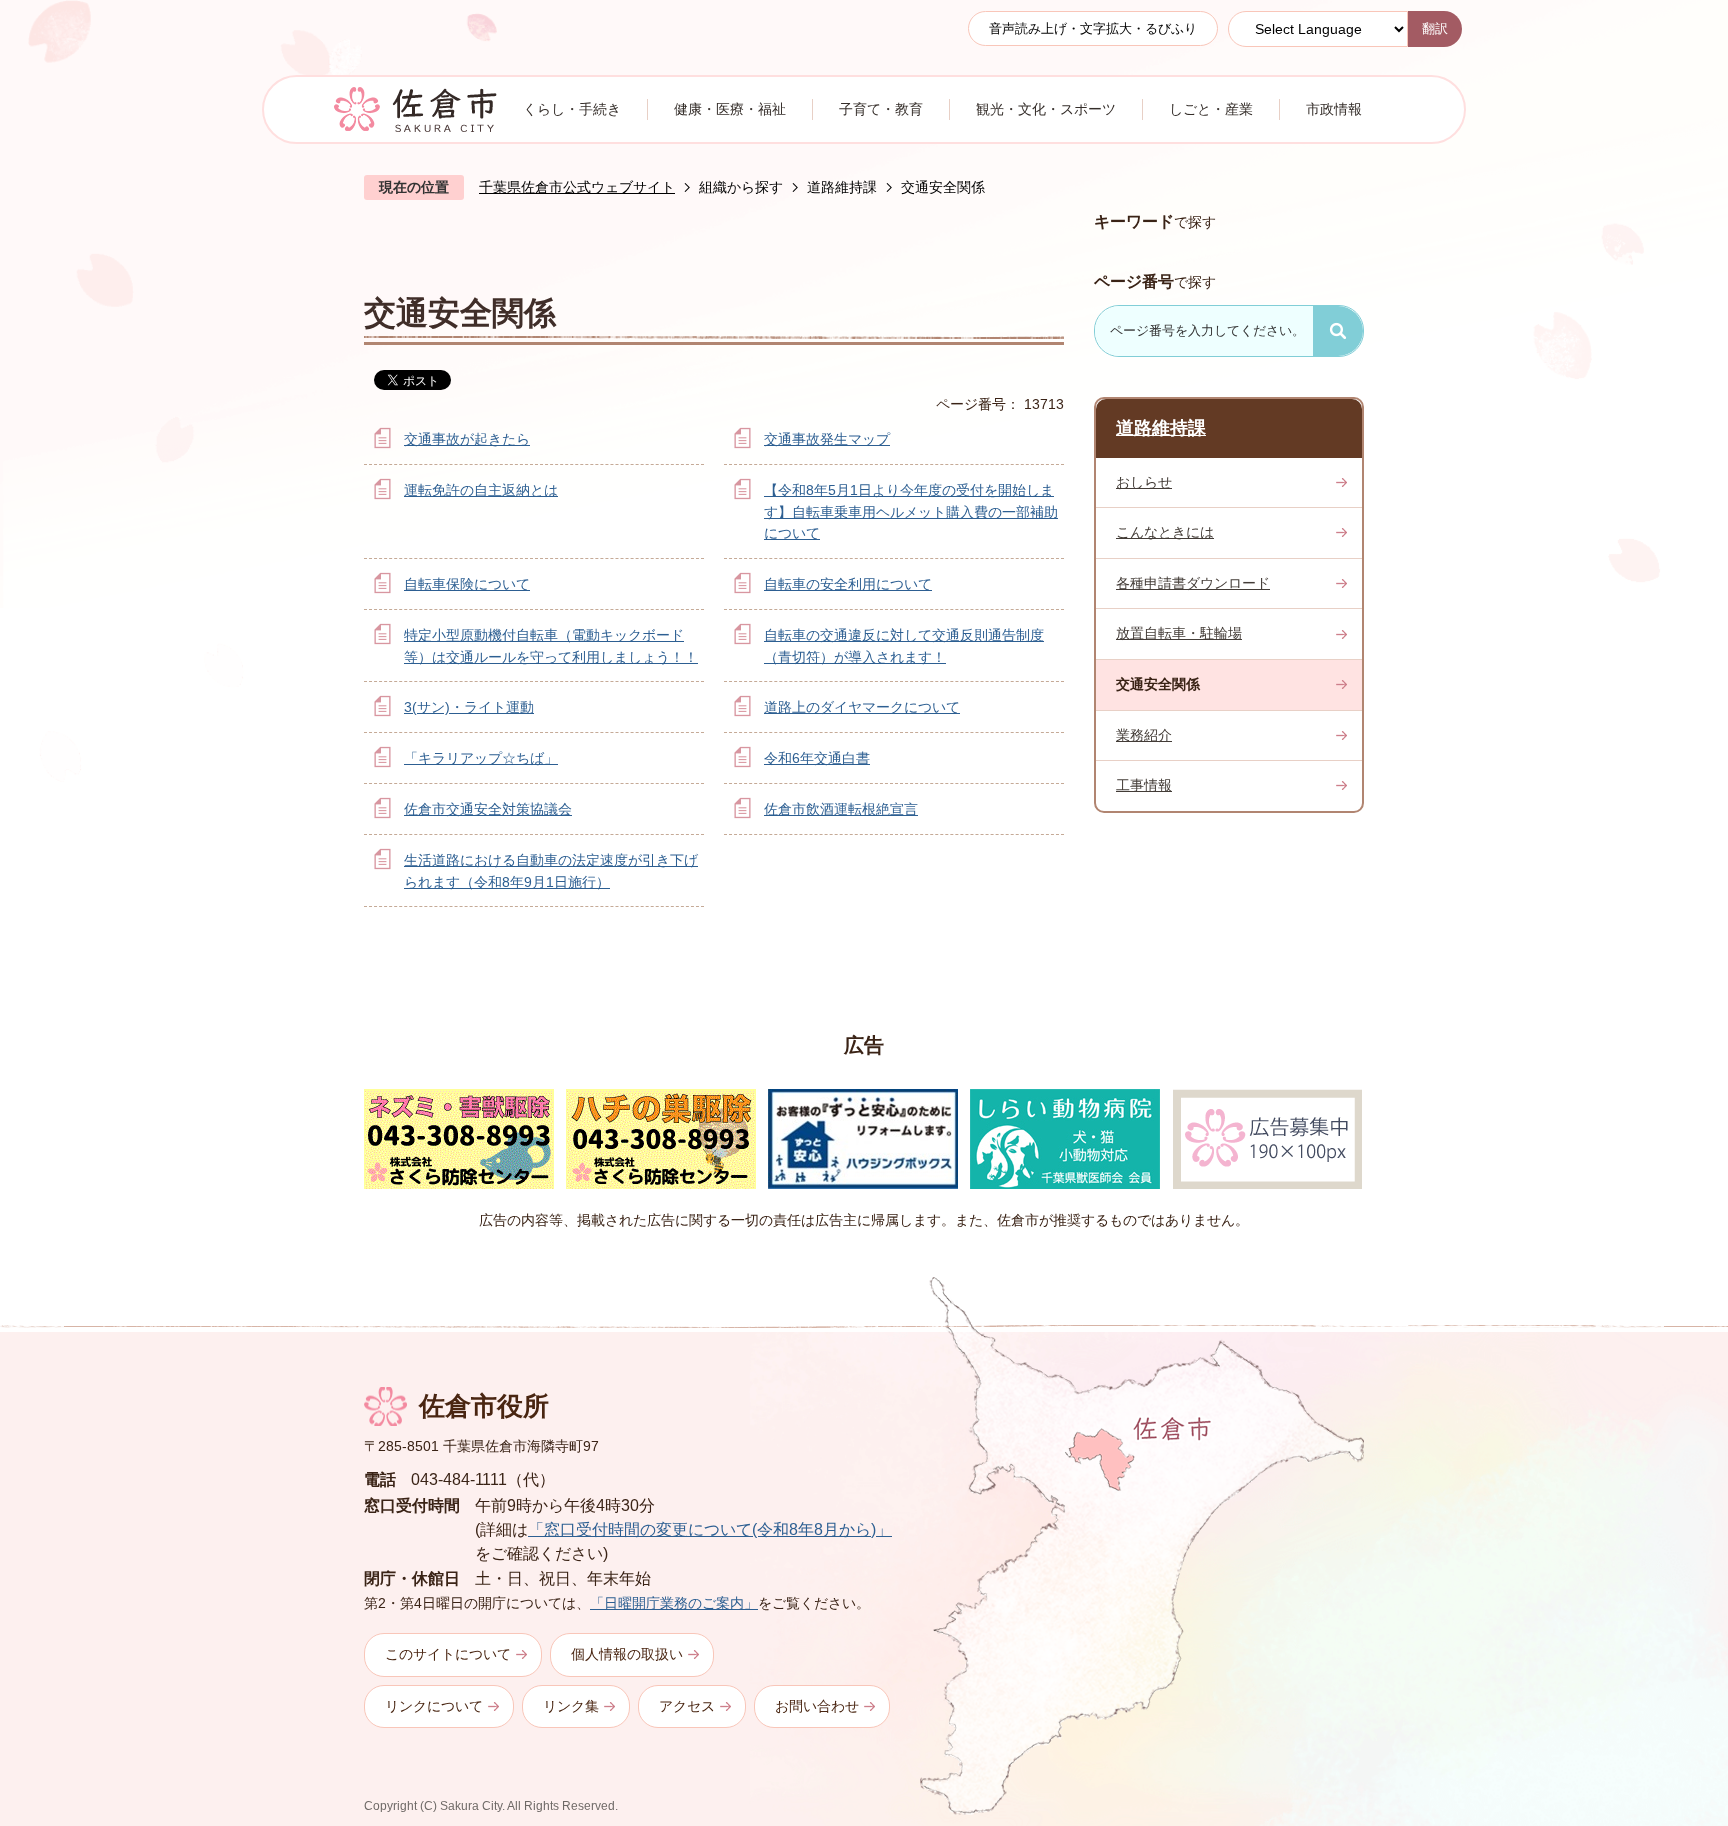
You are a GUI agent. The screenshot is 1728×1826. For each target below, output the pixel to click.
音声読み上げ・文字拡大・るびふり (1093, 28)
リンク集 (571, 1706)
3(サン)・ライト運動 (469, 707)
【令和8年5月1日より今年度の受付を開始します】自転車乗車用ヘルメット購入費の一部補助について (911, 511)
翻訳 (1435, 28)
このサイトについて (448, 1654)
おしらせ (1144, 482)
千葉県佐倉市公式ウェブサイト (577, 187)
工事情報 (1144, 785)
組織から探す (741, 187)
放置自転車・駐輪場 (1179, 633)
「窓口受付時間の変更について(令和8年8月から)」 (710, 1529)
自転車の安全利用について (848, 584)
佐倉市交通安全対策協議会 (488, 809)
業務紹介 (1144, 735)
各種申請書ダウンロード (1193, 583)
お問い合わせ (817, 1706)
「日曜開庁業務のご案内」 (674, 1603)
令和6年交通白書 (817, 758)
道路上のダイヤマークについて (862, 707)
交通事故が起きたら (467, 439)
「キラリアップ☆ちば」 (481, 758)
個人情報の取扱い (627, 1654)
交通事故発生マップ (827, 439)
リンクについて (434, 1706)
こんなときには (1165, 532)
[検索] (1338, 331)
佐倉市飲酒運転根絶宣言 (841, 809)
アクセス (687, 1706)
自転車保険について (467, 584)
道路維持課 (842, 187)
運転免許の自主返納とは (481, 490)
